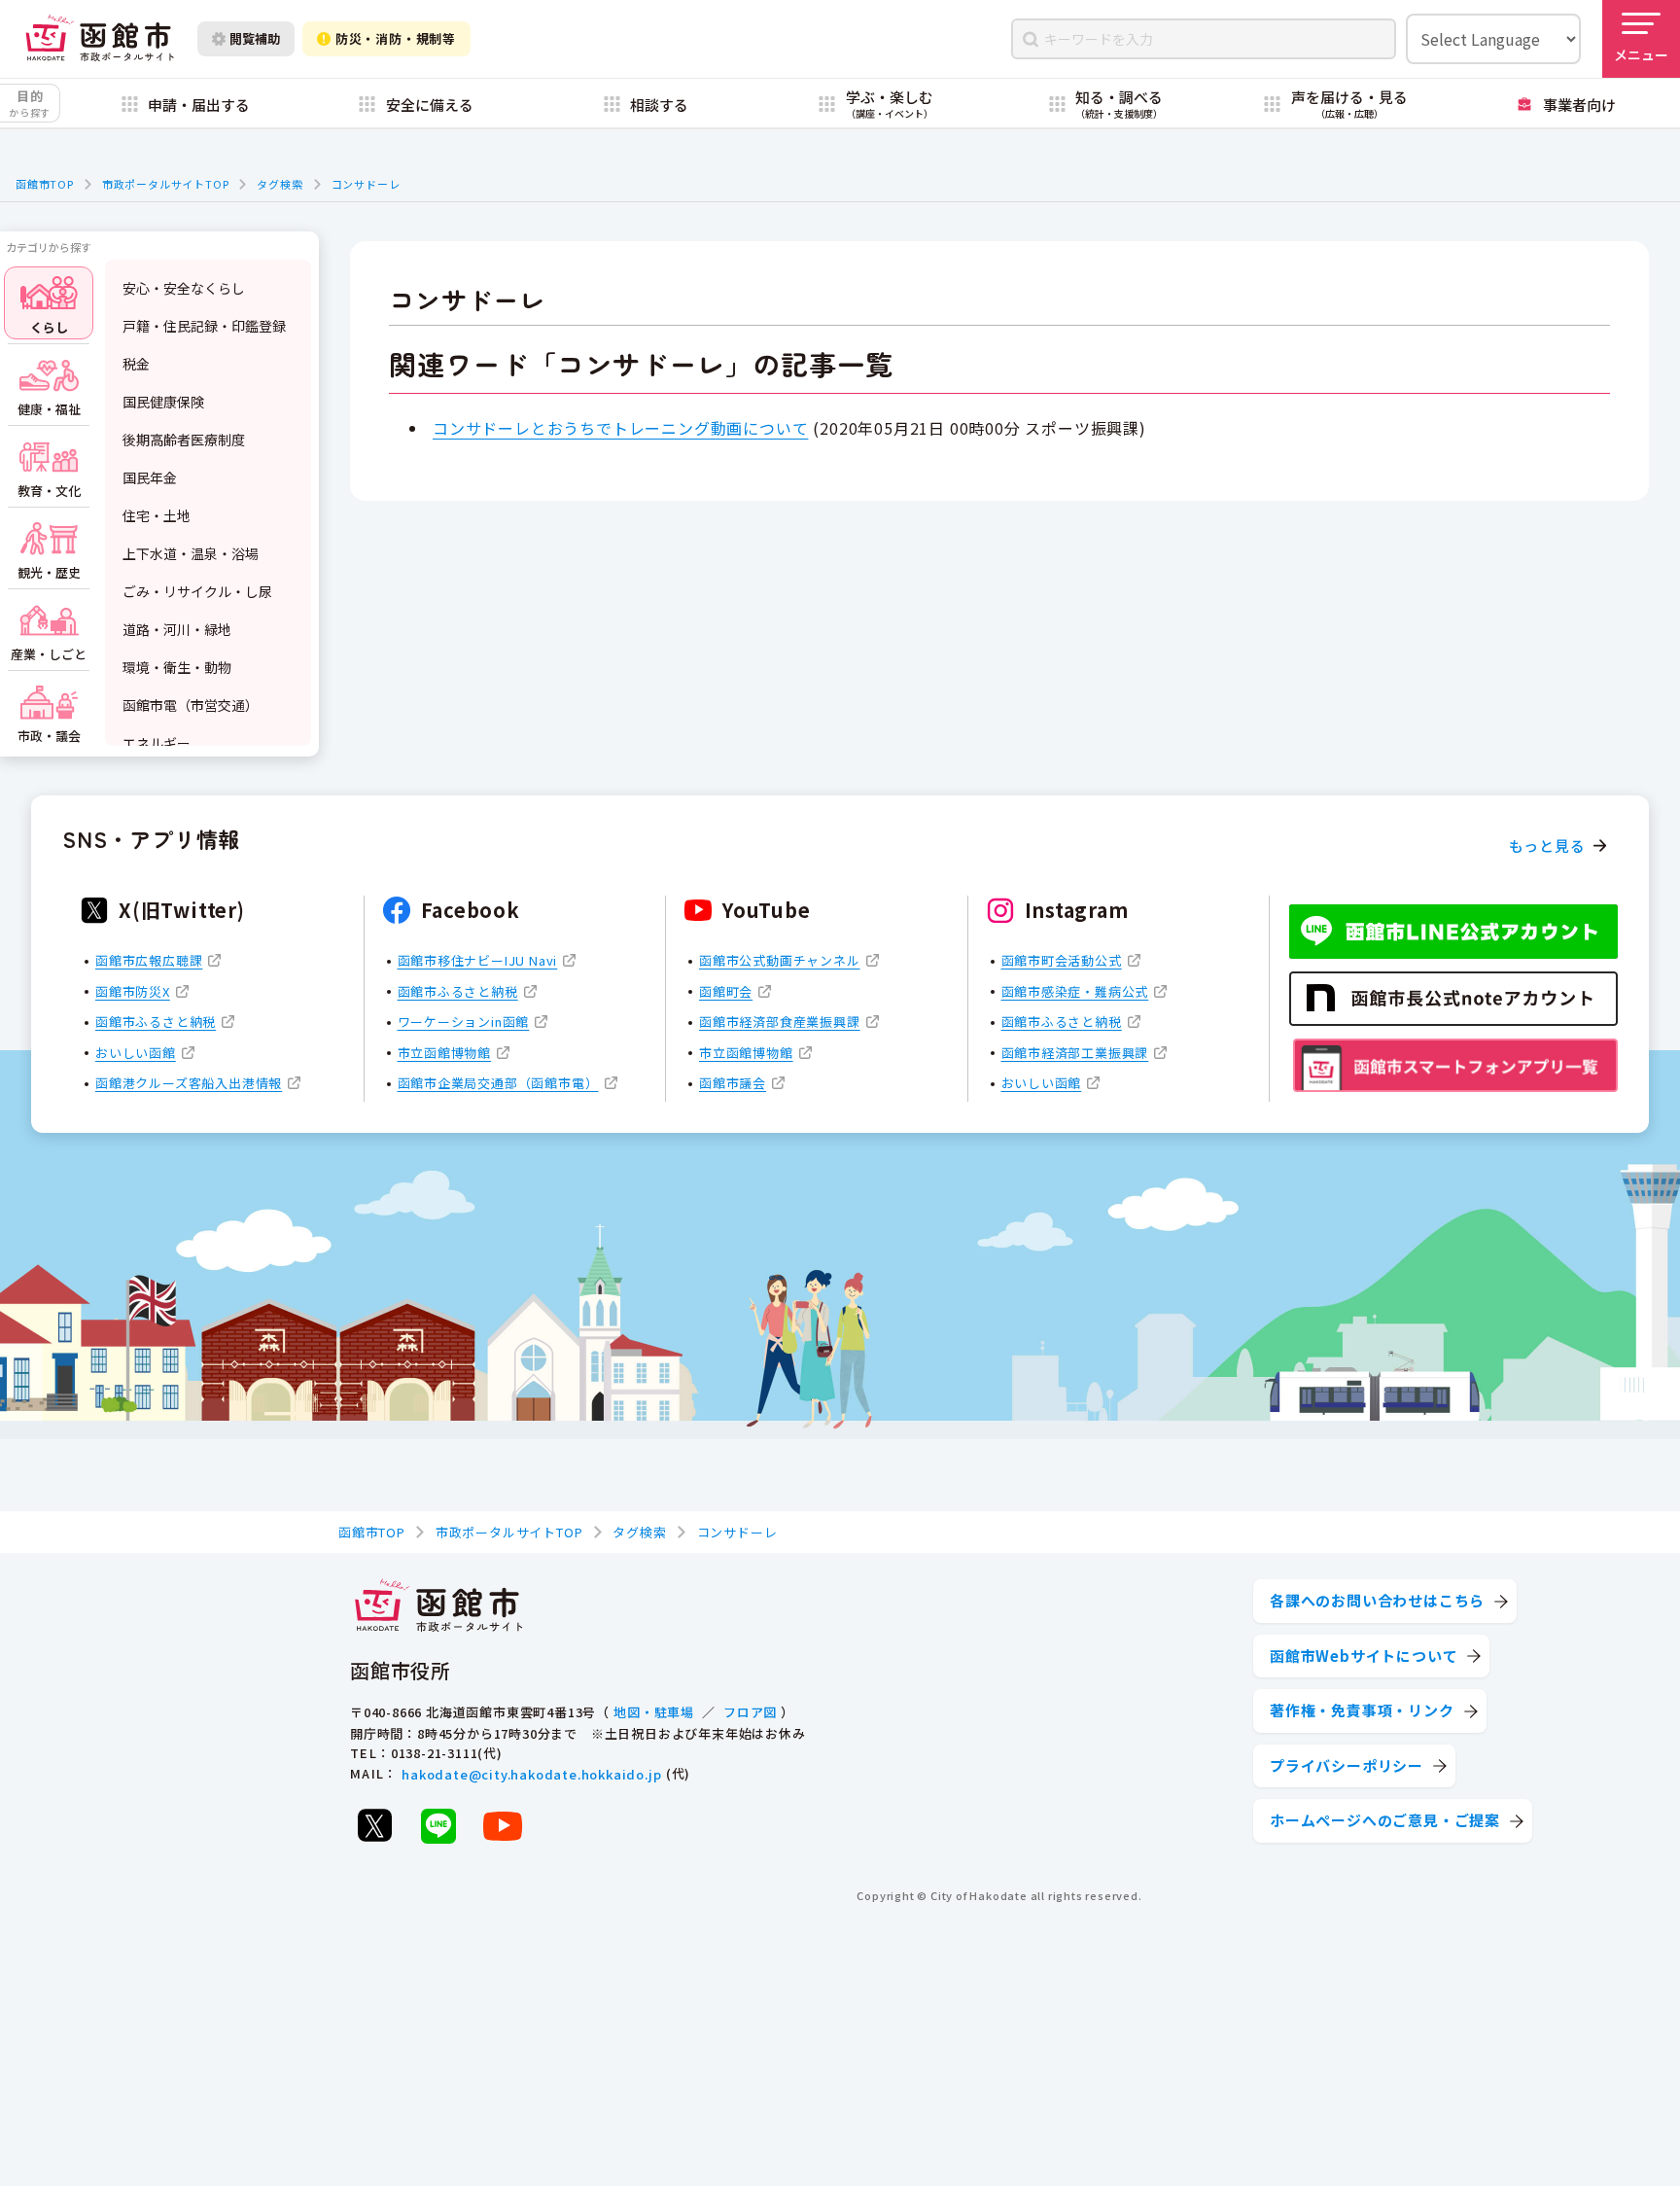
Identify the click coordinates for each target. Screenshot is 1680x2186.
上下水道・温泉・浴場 (191, 553)
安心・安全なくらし (184, 288)
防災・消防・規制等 (396, 38)
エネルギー (157, 743)
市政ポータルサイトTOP (166, 184)
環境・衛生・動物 (177, 667)
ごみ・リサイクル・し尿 (197, 591)
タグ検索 (280, 184)
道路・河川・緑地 (177, 629)
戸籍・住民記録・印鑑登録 (204, 326)
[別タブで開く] (374, 1825)
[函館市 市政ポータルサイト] (100, 39)
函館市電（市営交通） (191, 705)
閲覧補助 (255, 38)
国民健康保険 (163, 402)
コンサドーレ (366, 184)
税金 (136, 364)
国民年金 (150, 477)
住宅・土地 (157, 515)
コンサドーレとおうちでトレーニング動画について (620, 428)
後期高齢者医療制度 (184, 440)
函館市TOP (45, 184)
